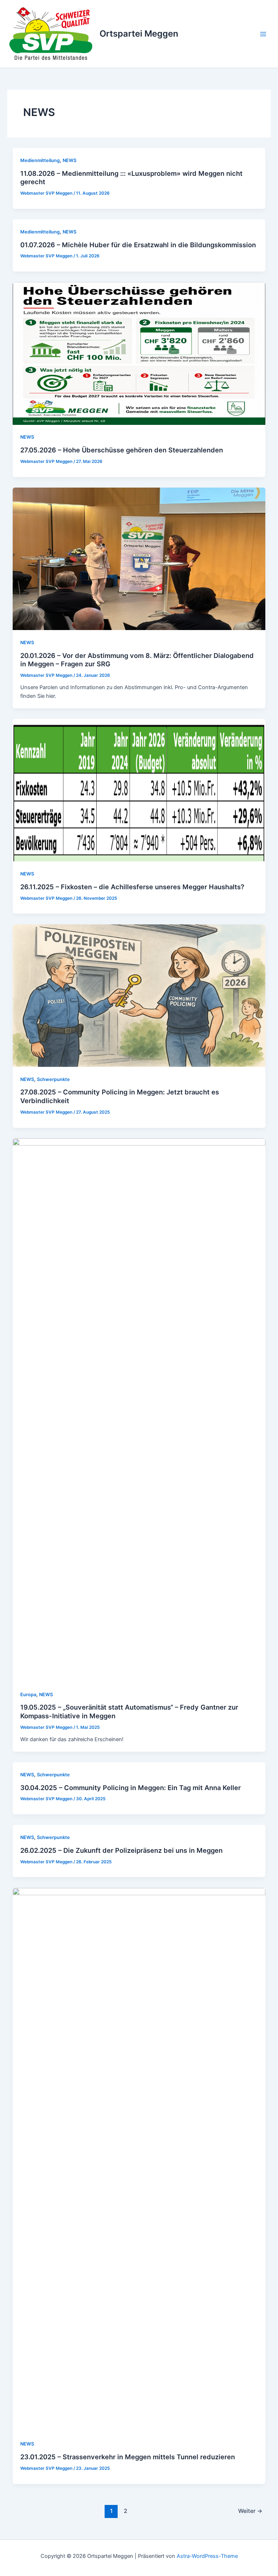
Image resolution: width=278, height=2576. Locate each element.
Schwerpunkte (53, 1079)
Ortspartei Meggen (139, 34)
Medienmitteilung (40, 160)
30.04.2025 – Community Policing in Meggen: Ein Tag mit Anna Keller (130, 1788)
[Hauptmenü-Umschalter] (263, 34)
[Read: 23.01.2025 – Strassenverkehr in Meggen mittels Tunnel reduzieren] (139, 2159)
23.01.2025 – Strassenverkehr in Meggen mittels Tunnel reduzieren (128, 2457)
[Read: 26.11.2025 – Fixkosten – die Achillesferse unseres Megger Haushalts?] (139, 790)
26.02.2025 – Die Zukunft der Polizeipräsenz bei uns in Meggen (121, 1850)
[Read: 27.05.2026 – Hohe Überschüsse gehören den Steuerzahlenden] (139, 353)
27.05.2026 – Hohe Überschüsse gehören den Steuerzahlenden (122, 450)
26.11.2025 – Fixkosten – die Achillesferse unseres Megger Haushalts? (132, 887)
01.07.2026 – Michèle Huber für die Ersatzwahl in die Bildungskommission (138, 245)
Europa (28, 1695)
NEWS (69, 160)
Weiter (250, 2511)
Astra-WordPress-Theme (207, 2556)
